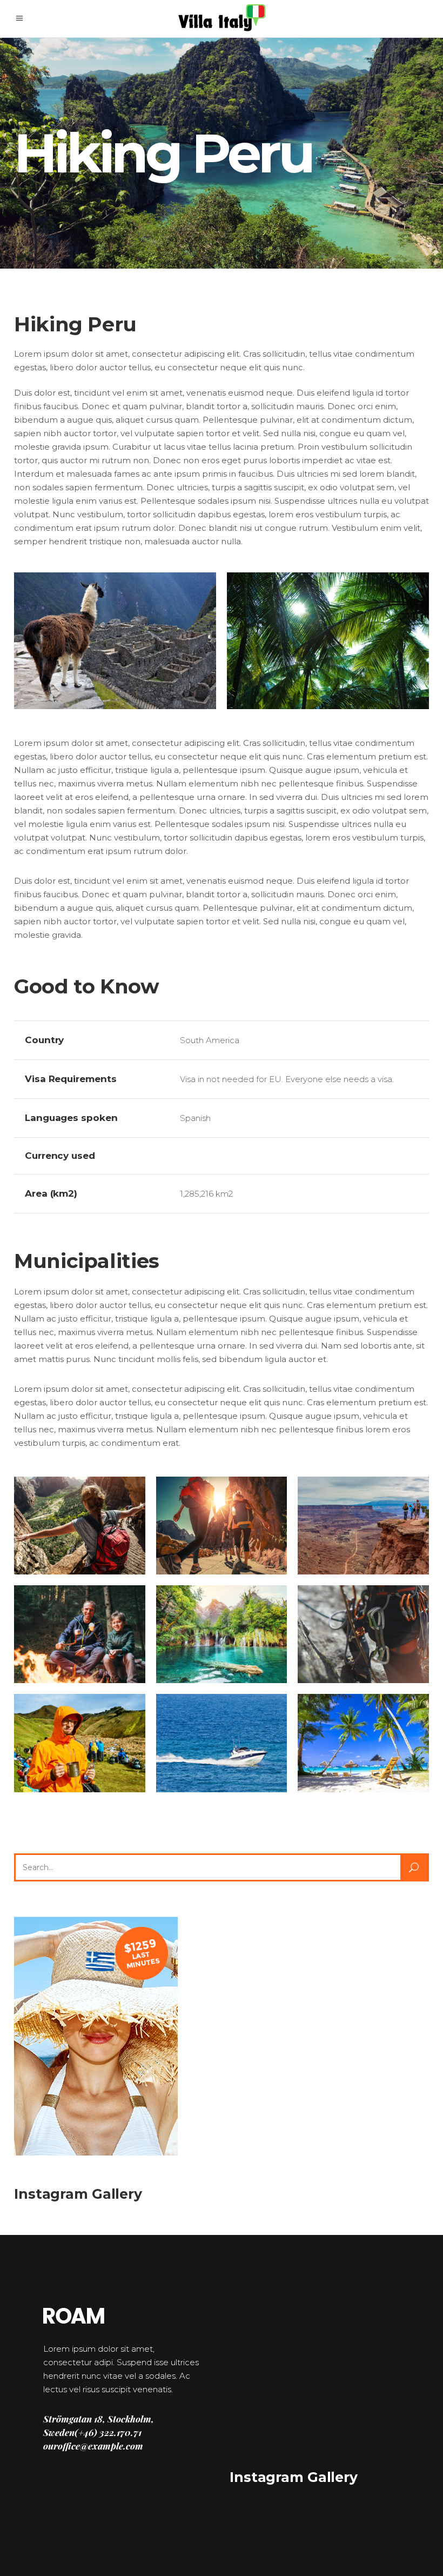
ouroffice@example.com (93, 2446)
